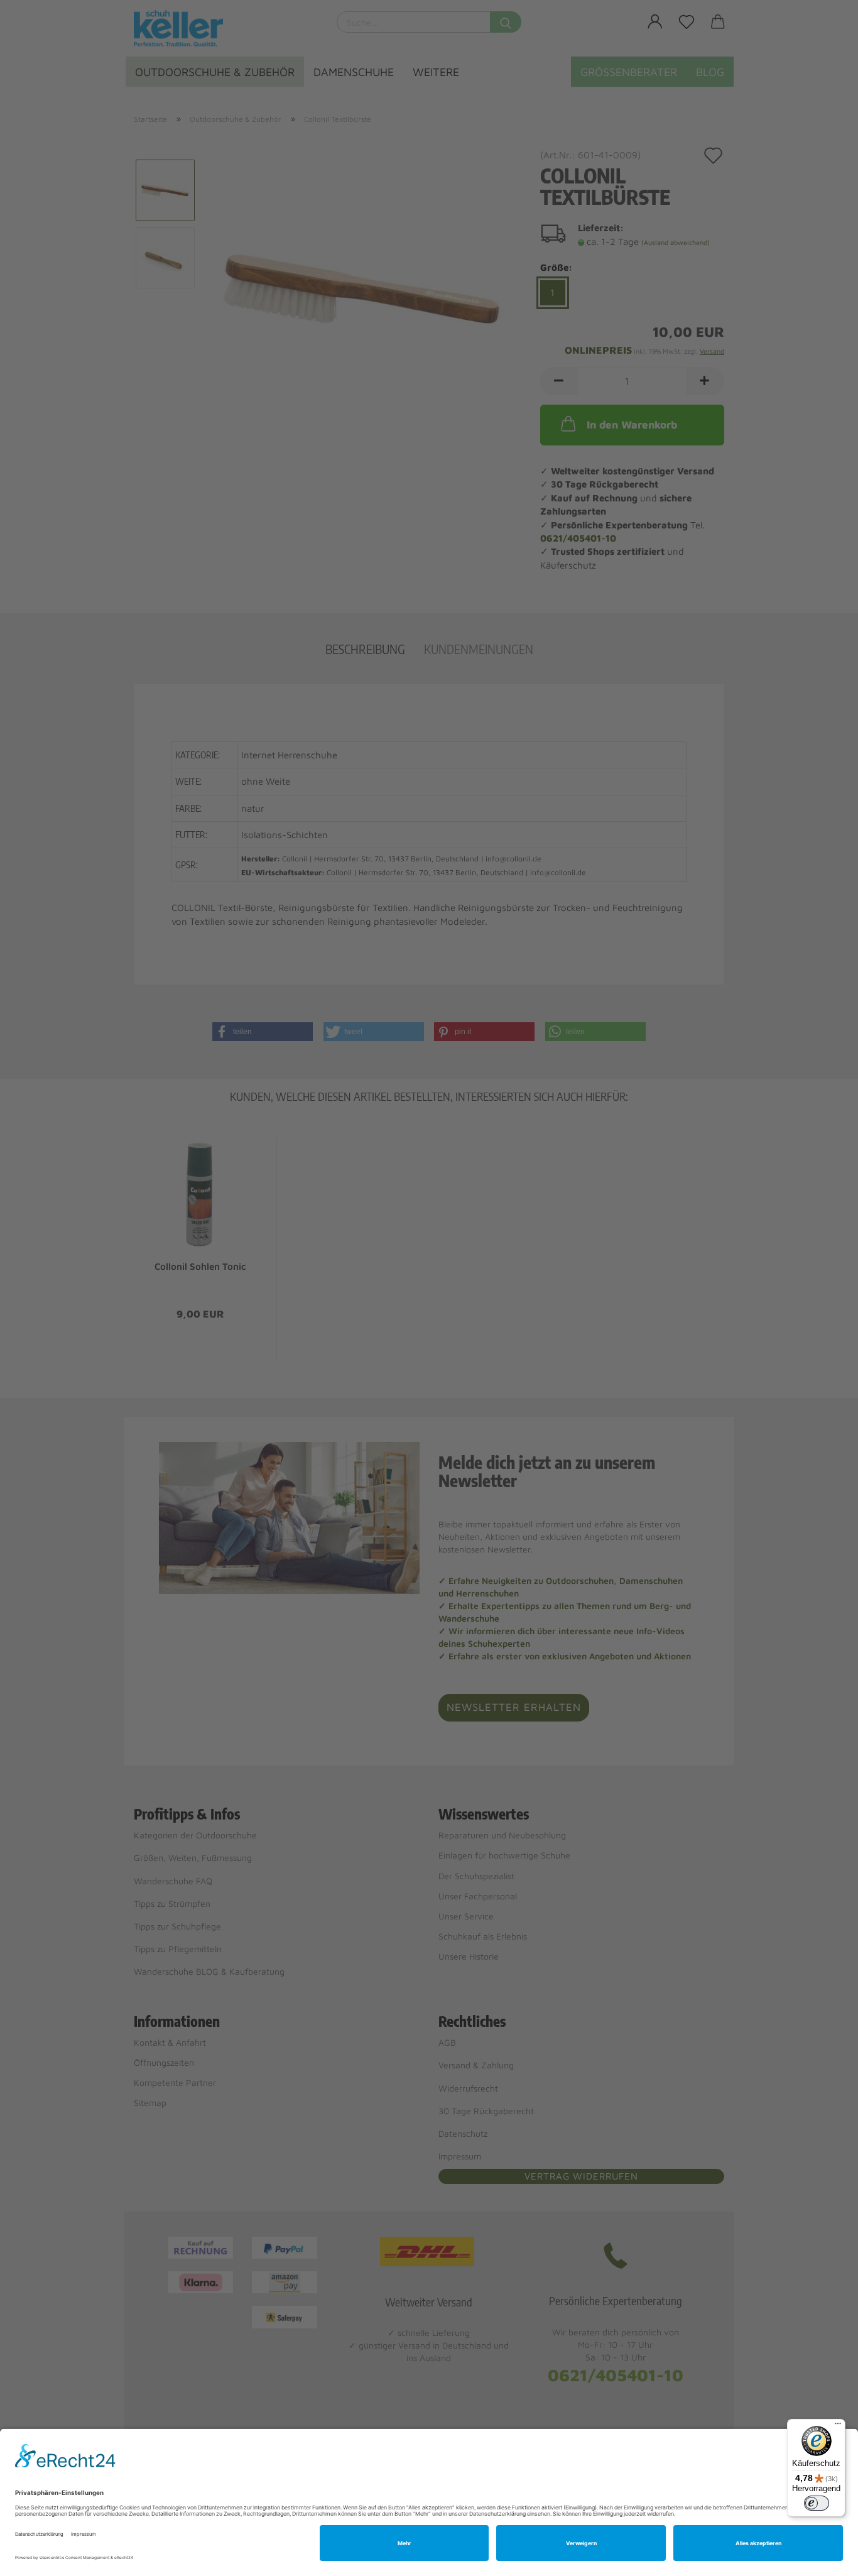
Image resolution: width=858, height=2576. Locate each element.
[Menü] (838, 2426)
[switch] (817, 2503)
